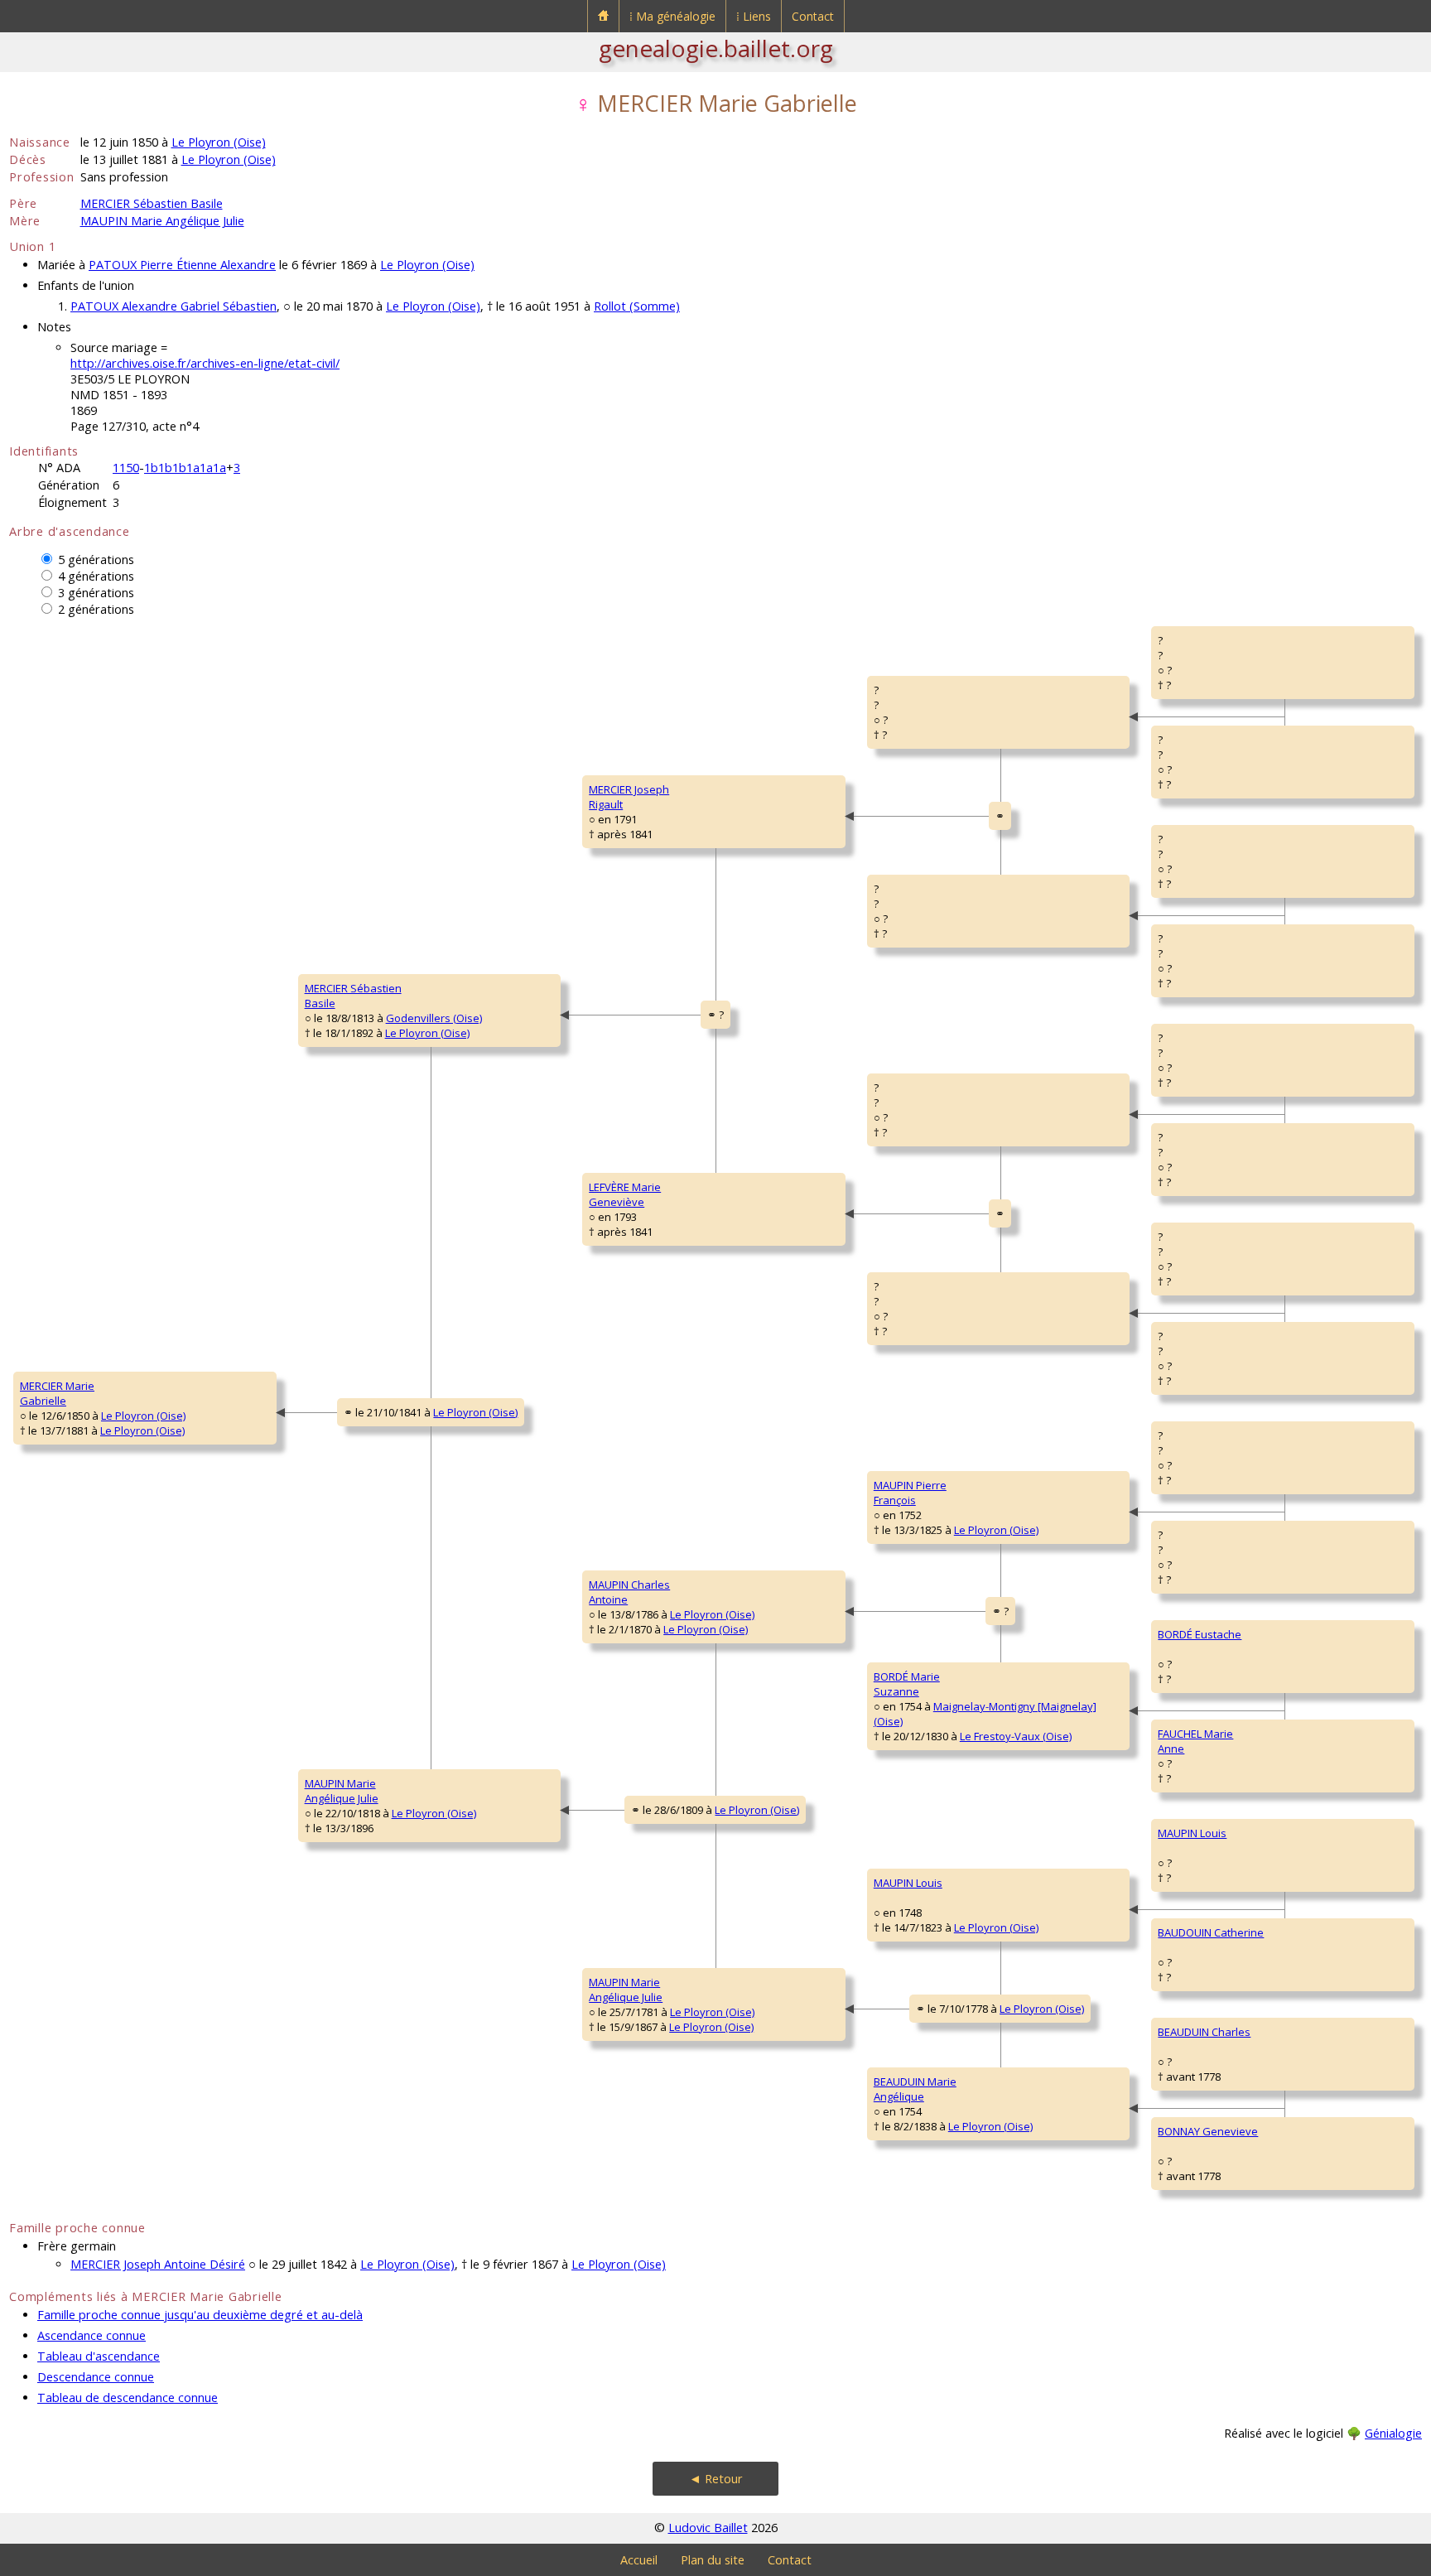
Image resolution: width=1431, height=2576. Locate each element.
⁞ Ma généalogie (672, 16)
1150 (126, 468)
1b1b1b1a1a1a (185, 468)
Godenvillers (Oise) (434, 1018)
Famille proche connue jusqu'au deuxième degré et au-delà (200, 2315)
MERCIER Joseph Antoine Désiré (158, 2264)
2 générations (96, 609)
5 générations (96, 560)
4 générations (96, 576)
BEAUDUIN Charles (1204, 2032)
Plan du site (713, 2560)
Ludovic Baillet (708, 2528)
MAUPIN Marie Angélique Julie (162, 221)
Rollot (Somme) (637, 306)
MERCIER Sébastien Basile (152, 203)
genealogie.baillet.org (716, 48)
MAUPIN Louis (908, 1883)
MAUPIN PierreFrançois (910, 1493)
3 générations (96, 593)
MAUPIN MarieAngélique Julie (342, 1791)
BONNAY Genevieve (1208, 2131)
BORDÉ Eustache (1200, 1634)
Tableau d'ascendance (99, 2356)
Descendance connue (96, 2377)
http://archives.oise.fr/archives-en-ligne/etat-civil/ (205, 363)
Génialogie (1393, 2433)
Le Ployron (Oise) (219, 142)
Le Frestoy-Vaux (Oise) (1016, 1736)
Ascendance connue (92, 2335)
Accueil (639, 2560)
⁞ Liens (754, 16)
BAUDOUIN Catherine (1211, 1932)
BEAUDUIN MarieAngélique (915, 2089)
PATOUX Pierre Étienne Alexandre (182, 265)
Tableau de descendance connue (128, 2398)
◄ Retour (716, 2479)
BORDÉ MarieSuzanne (907, 1684)
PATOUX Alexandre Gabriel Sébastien (173, 306)
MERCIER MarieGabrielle (57, 1393)
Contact (813, 16)
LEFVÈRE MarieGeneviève (625, 1194)
